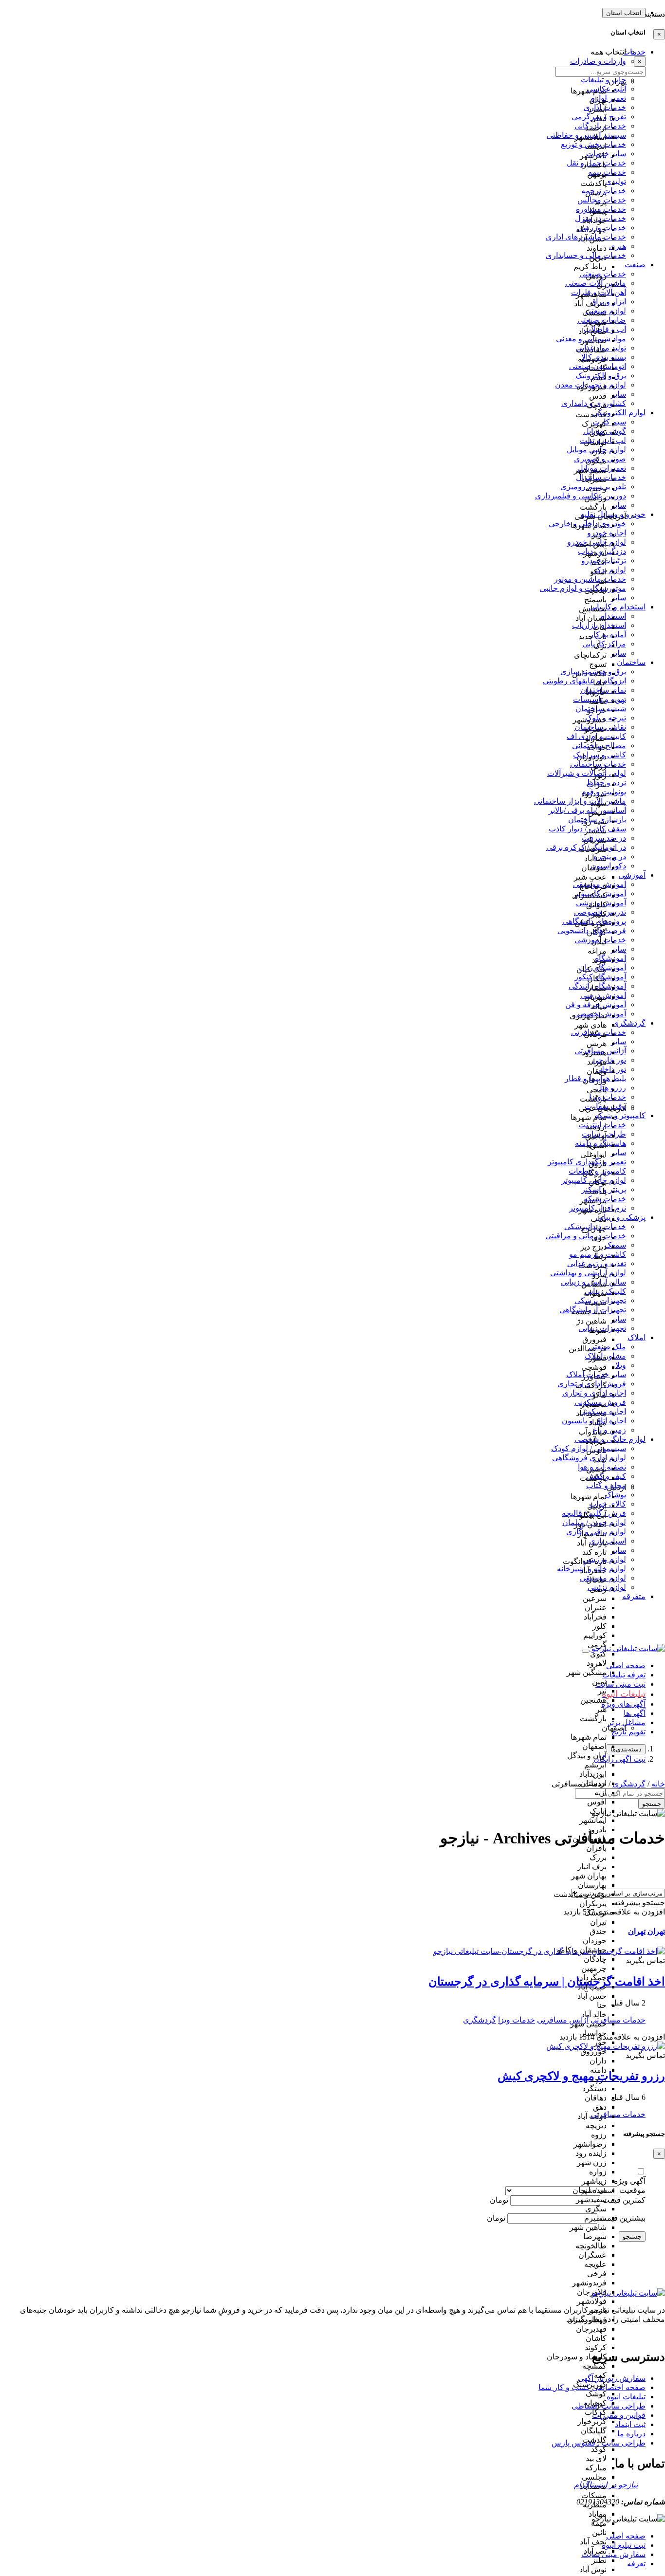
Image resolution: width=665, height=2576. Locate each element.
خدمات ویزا (517, 2020)
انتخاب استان (624, 13)
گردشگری (480, 2020)
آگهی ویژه (630, 2181)
